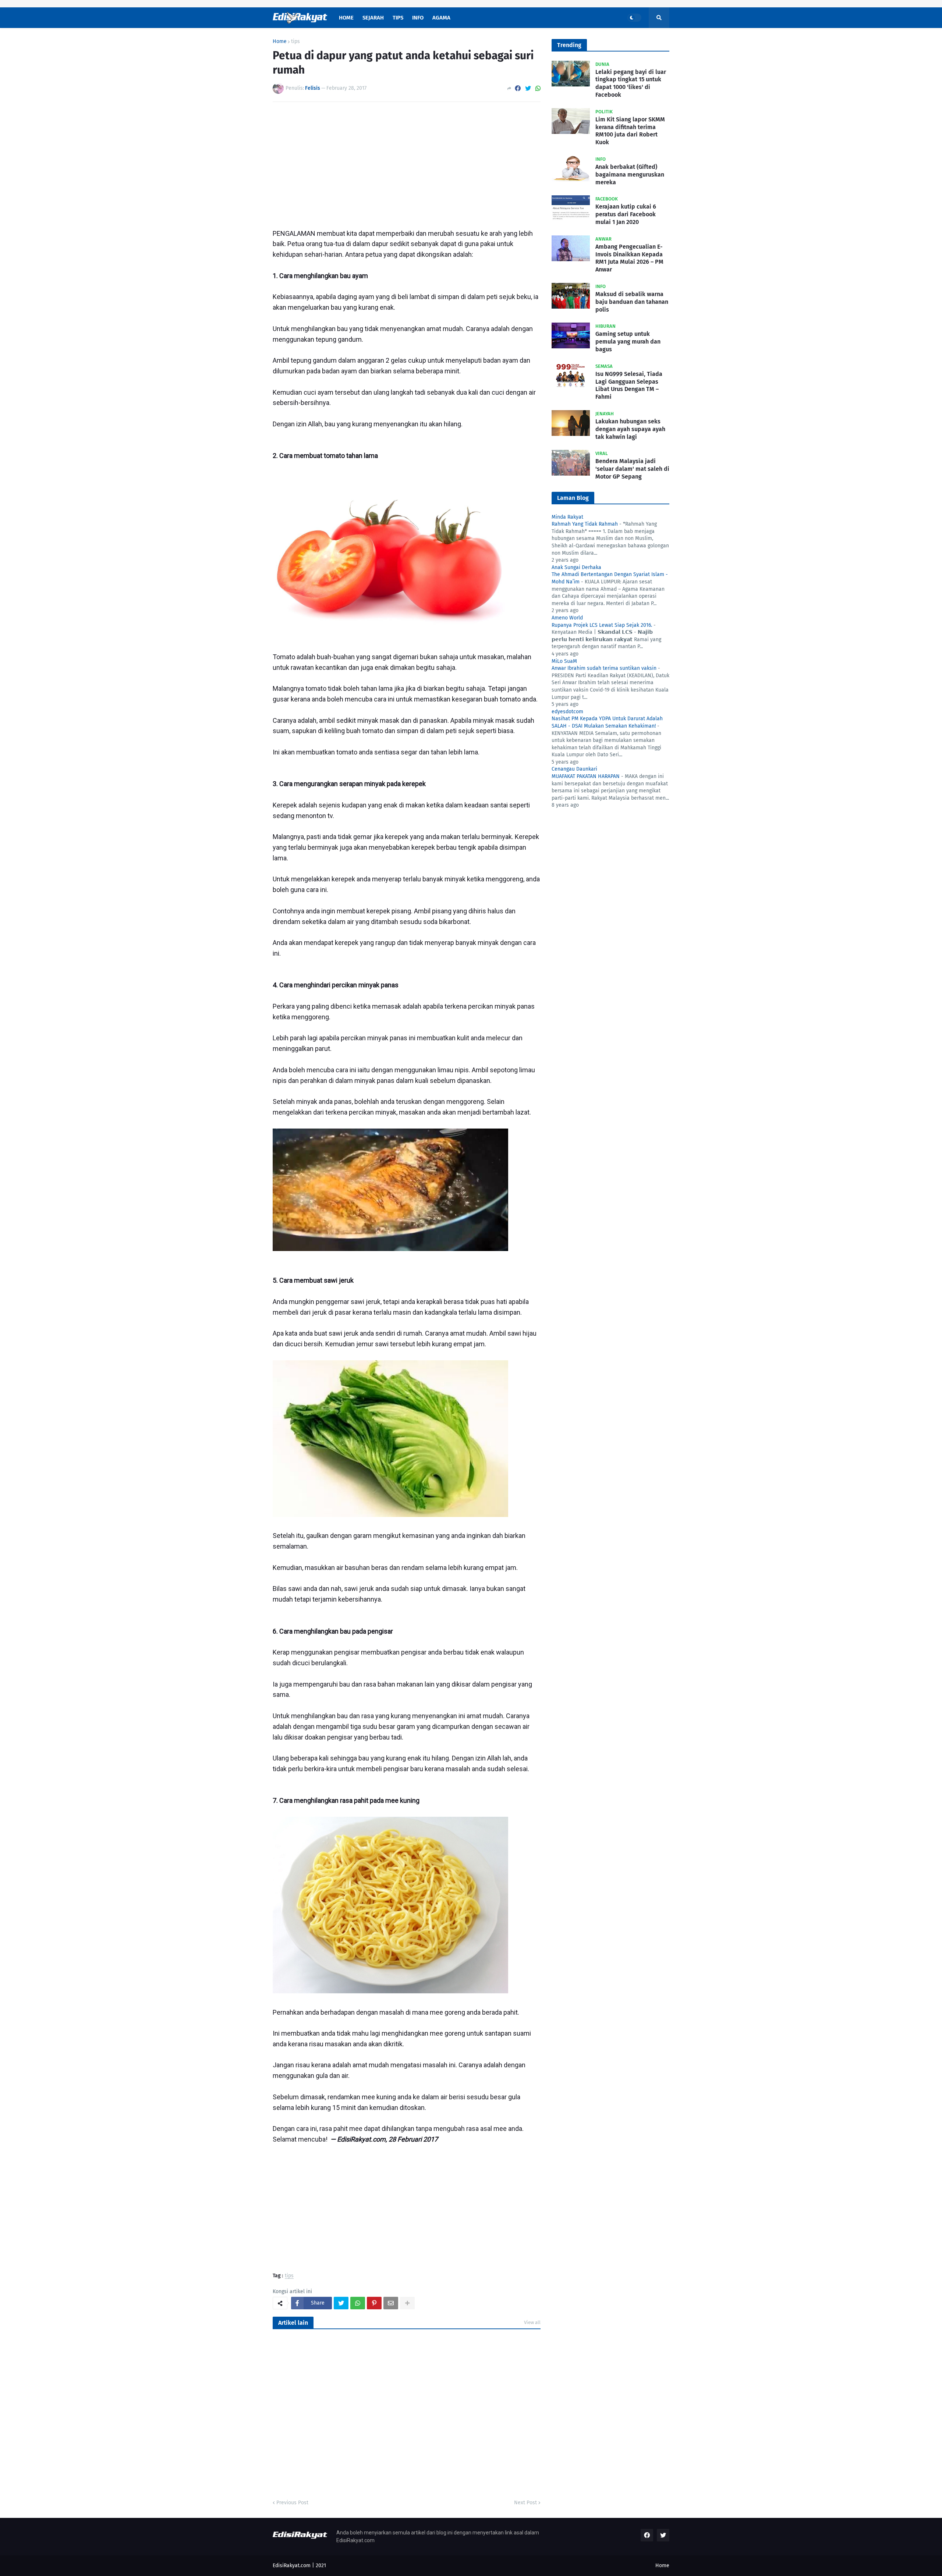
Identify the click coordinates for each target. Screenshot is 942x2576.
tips (295, 42)
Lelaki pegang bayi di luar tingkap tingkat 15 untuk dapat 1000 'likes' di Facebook (631, 83)
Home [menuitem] (346, 18)
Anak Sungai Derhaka (576, 567)
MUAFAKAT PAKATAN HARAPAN (586, 776)
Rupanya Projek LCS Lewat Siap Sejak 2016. (602, 625)
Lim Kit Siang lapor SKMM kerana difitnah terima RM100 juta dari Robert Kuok (630, 131)
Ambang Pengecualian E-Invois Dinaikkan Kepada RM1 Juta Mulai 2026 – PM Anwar (629, 258)
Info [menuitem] (418, 18)
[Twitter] (528, 88)
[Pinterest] (374, 2303)
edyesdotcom (567, 712)
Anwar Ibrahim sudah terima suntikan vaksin (604, 668)
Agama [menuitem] (441, 18)
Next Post (525, 2503)
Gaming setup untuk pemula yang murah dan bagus (628, 342)
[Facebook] (518, 88)
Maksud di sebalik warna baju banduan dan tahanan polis (632, 302)
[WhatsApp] (538, 88)
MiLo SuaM (564, 661)
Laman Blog (573, 498)
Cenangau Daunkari (574, 769)
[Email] (391, 2303)
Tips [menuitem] (398, 18)
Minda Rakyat (567, 517)
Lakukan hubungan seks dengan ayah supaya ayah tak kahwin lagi (630, 429)
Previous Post (292, 2503)
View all (532, 2322)
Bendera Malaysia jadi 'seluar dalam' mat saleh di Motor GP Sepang (632, 469)
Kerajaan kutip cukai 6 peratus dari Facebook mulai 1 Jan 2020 (626, 214)
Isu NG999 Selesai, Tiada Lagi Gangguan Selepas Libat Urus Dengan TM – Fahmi (629, 385)
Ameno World (567, 618)
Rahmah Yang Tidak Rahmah (585, 524)
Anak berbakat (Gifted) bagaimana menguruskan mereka (630, 175)
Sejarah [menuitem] (373, 18)
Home (280, 42)
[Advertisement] (407, 163)
